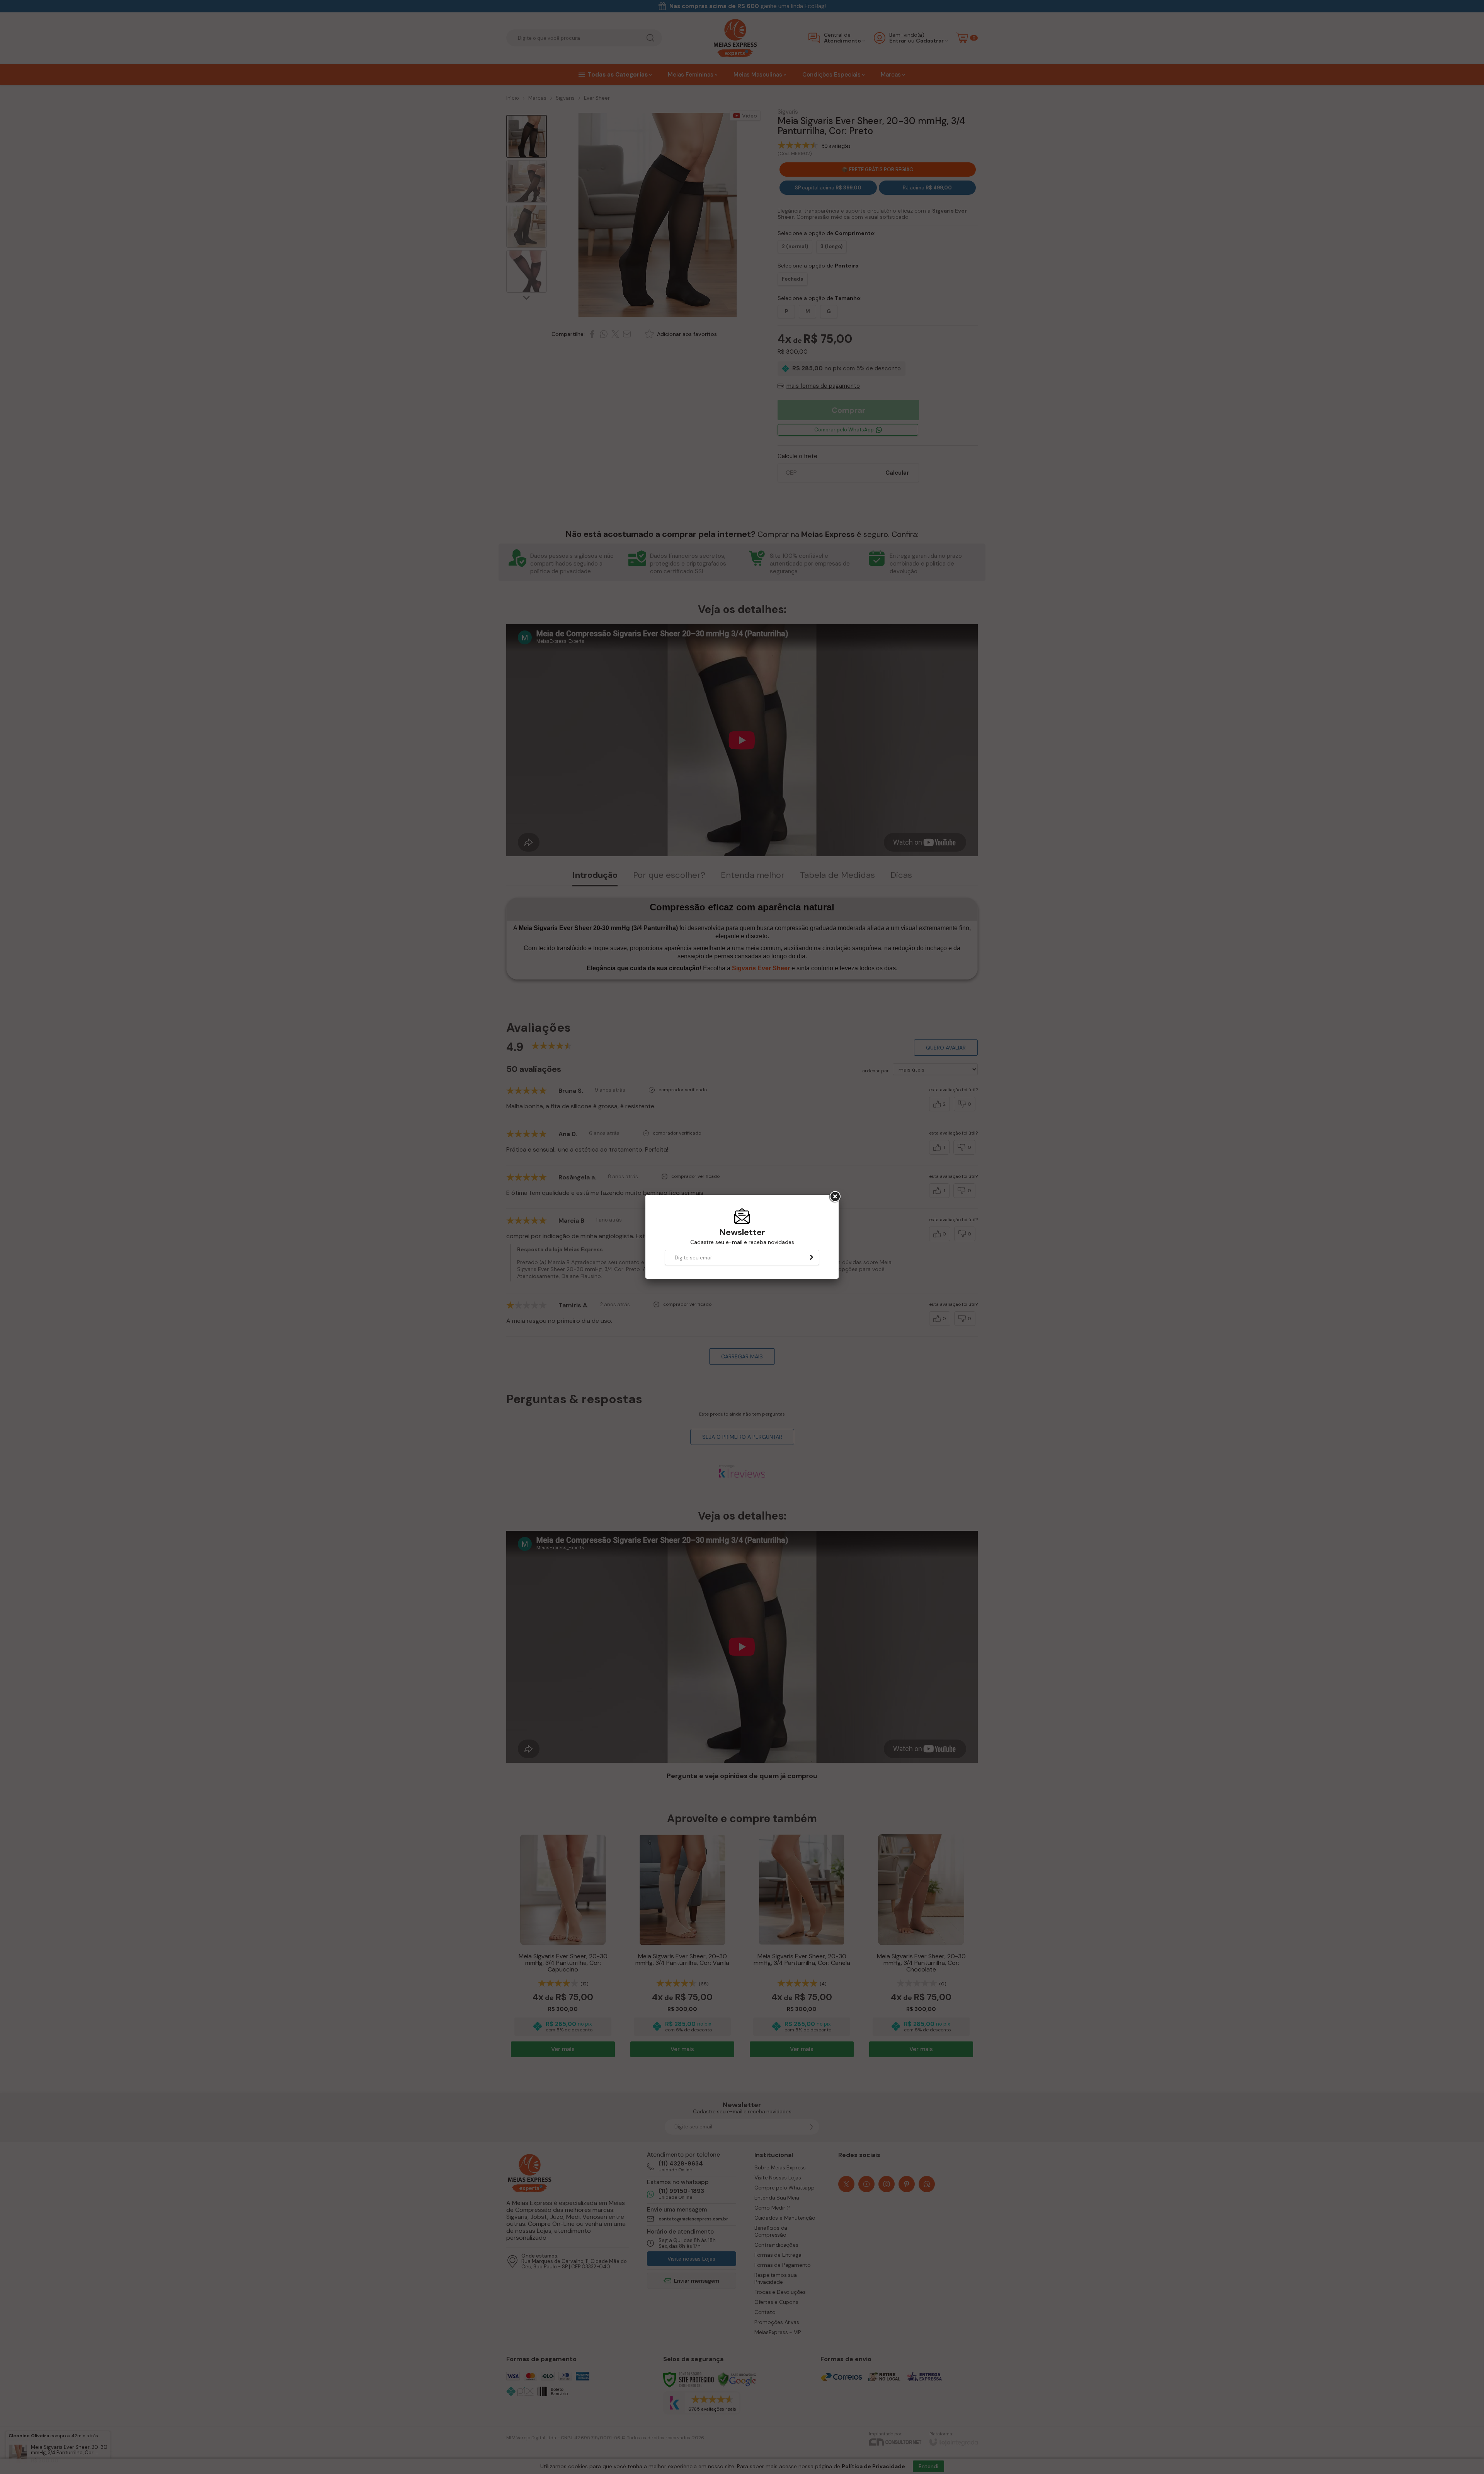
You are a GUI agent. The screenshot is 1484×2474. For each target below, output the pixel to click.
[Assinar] (812, 1257)
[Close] (834, 1197)
